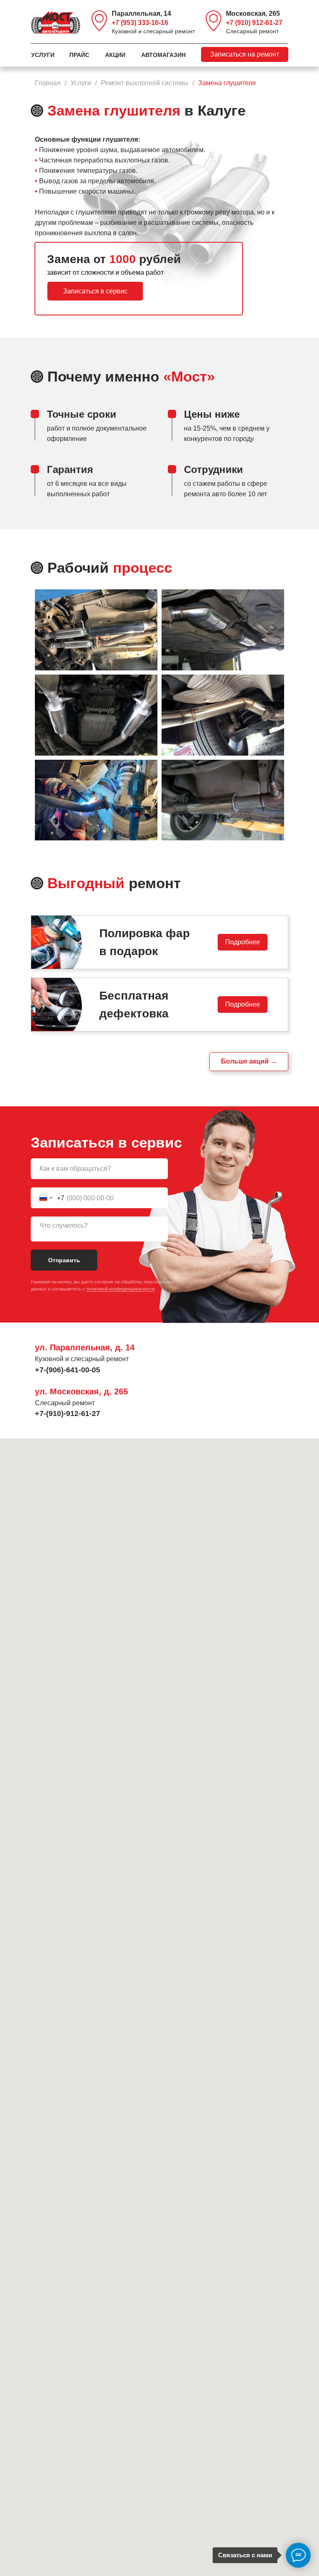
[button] (159, 942)
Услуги (81, 83)
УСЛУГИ (43, 55)
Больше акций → (249, 1061)
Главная (48, 83)
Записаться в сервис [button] (95, 291)
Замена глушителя (227, 83)
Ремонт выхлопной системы (145, 83)
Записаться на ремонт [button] (245, 54)
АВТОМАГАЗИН (163, 55)
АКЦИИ (115, 55)
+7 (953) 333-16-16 (140, 23)
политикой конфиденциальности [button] (120, 1289)
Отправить (64, 1260)
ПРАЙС (79, 55)
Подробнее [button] (243, 942)
